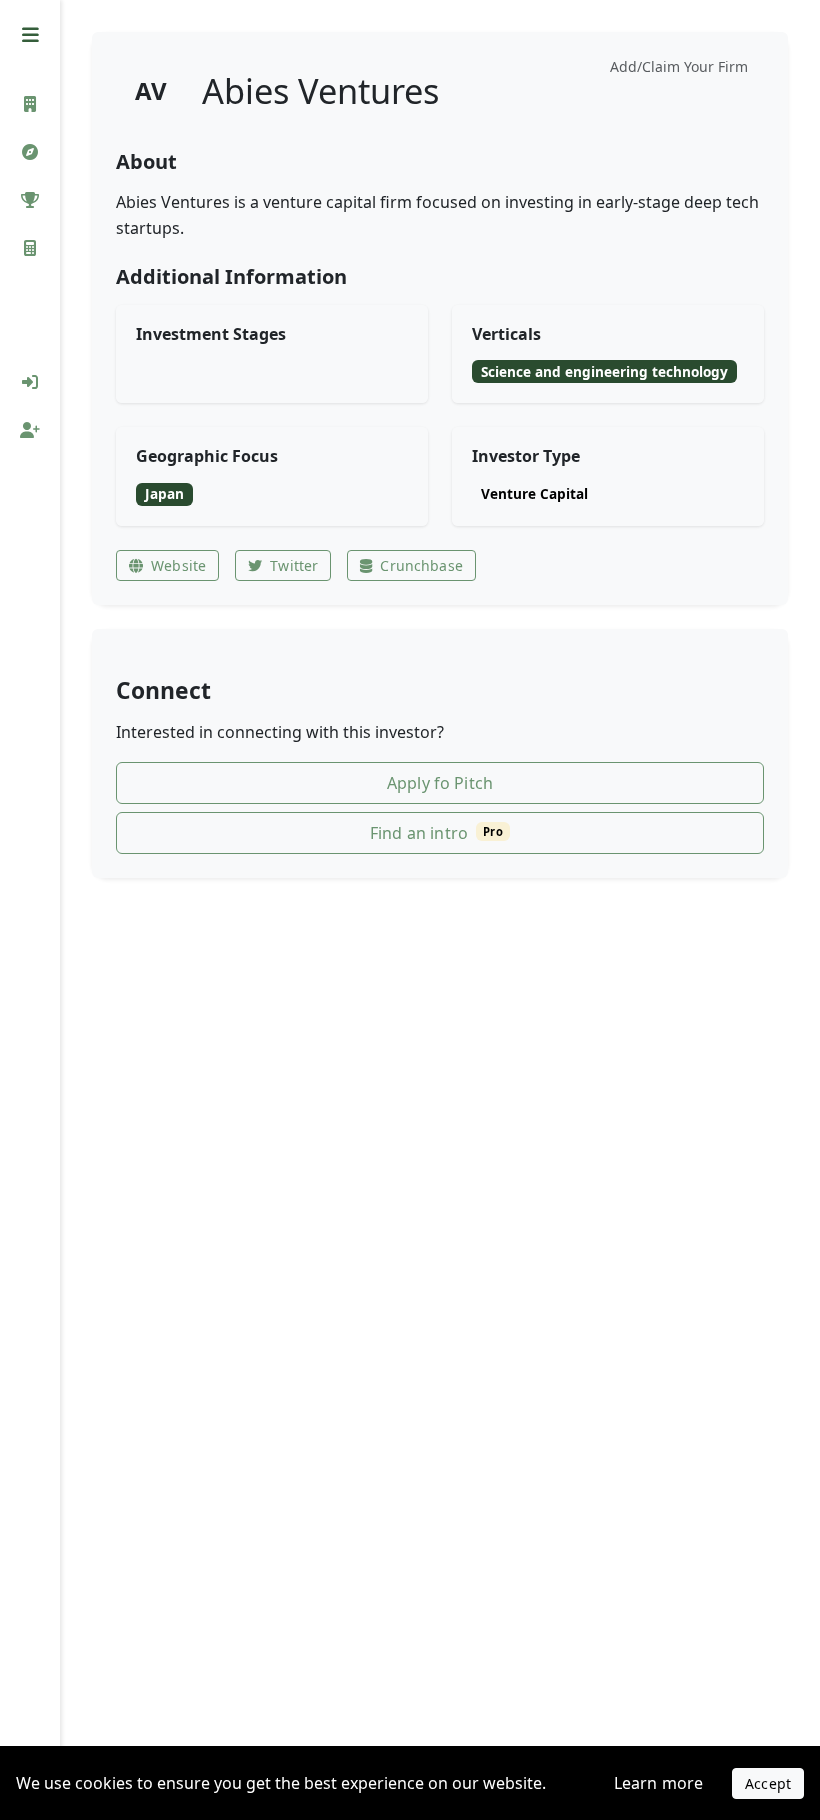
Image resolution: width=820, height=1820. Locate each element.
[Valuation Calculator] (30, 248)
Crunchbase (421, 565)
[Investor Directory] (30, 104)
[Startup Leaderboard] (30, 200)
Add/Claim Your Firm (679, 66)
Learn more (659, 1783)
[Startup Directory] (30, 152)
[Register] (30, 430)
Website (178, 565)
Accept (768, 1783)
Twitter (294, 565)
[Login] (30, 382)
